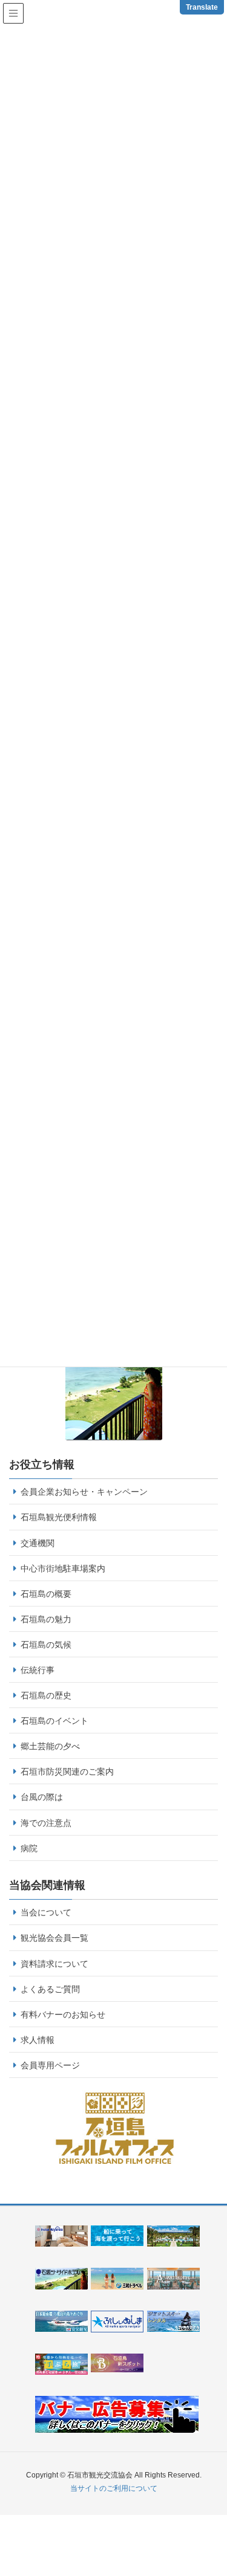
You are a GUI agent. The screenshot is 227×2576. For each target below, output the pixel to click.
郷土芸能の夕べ (50, 1746)
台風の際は (42, 1797)
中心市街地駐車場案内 (63, 1568)
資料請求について (54, 1964)
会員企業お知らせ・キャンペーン (84, 1492)
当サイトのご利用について (114, 2488)
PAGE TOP (222, 2482)
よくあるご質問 (50, 1989)
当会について (46, 1912)
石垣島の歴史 (46, 1695)
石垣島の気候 (46, 1645)
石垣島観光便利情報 (59, 1517)
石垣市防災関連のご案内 (67, 1772)
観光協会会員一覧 (54, 1938)
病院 (29, 1848)
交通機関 (38, 1543)
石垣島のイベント (54, 1721)
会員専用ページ (50, 2065)
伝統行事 (38, 1670)
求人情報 (38, 2040)
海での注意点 (46, 1823)
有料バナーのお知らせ (63, 2015)
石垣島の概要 (46, 1594)
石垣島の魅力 (46, 1619)
